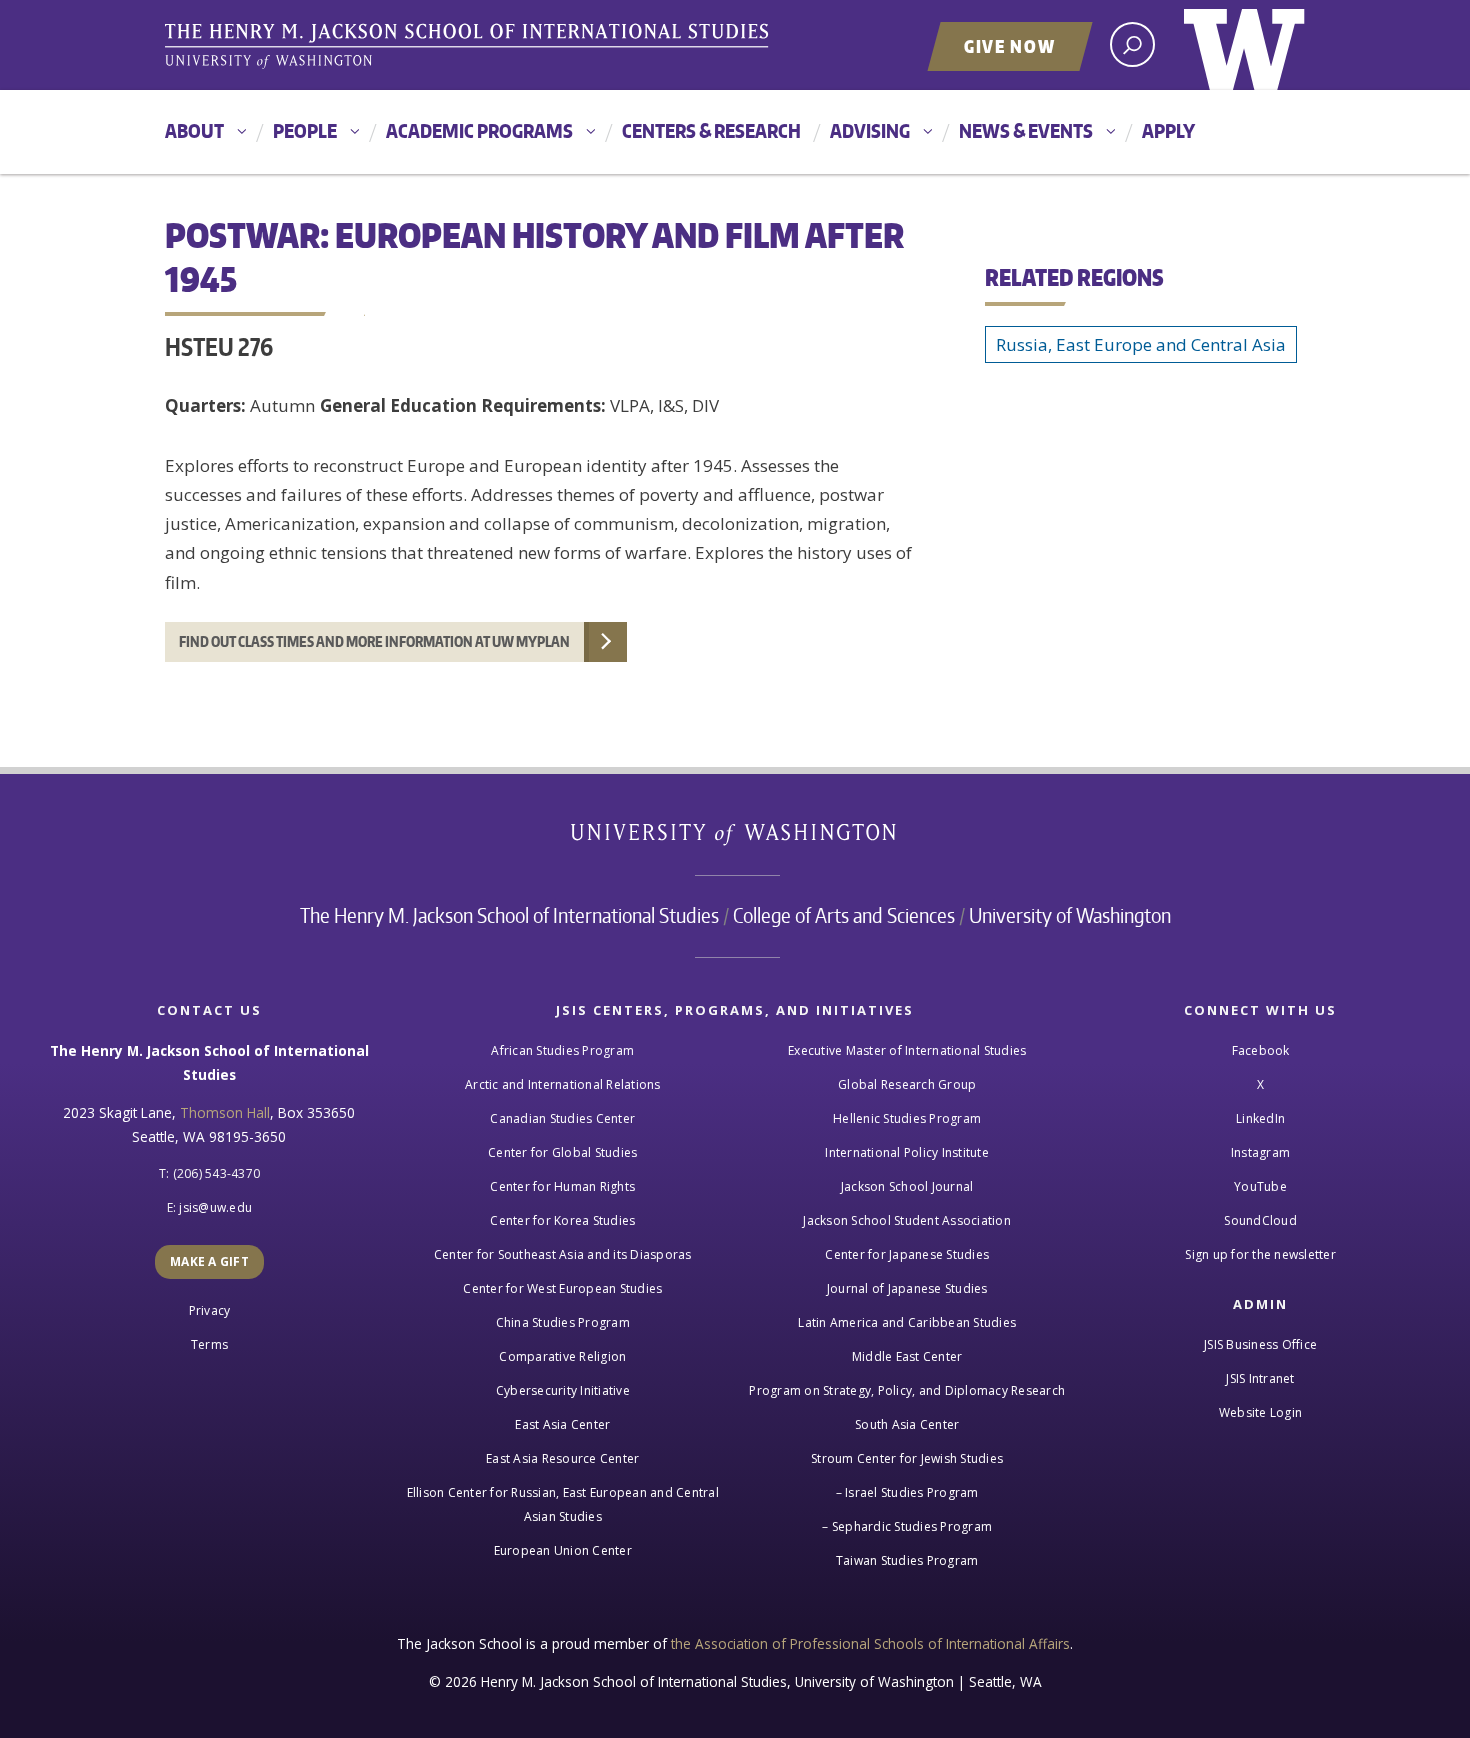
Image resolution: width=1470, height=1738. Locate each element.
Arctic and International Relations (563, 1084)
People (305, 130)
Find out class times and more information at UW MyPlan (374, 641)
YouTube (1260, 1186)
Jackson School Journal (907, 1186)
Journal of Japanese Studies (907, 1288)
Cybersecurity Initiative (563, 1390)
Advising (870, 130)
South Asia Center (907, 1424)
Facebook (1261, 1050)
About (194, 130)
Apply (1168, 130)
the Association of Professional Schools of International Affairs (870, 1643)
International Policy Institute (907, 1152)
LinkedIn (1260, 1118)
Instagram (1260, 1152)
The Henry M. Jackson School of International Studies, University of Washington (470, 47)
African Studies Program (562, 1050)
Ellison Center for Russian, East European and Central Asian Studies (563, 1504)
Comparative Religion (562, 1356)
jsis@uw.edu (215, 1207)
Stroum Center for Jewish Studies (907, 1458)
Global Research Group (907, 1084)
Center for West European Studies (562, 1288)
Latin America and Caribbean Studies (907, 1322)
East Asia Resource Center (562, 1458)
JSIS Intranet (1260, 1378)
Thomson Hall (225, 1112)
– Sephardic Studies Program (907, 1526)
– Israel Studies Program (907, 1492)
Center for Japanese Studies (907, 1254)
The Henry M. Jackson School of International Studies (509, 915)
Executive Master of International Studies (907, 1050)
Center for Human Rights (562, 1186)
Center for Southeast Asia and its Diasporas (563, 1254)
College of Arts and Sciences (844, 915)
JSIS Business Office (1260, 1344)
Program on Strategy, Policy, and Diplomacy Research (907, 1390)
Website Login (1260, 1412)
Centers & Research (711, 130)
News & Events (1026, 130)
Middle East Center (907, 1356)
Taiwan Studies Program (907, 1560)
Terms (209, 1344)
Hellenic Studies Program (907, 1118)
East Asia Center (562, 1424)
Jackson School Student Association (907, 1220)
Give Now (1010, 46)
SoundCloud (1260, 1220)
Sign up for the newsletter (1260, 1254)
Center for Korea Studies (562, 1220)
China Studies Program (563, 1322)
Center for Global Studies (562, 1152)
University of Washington (1244, 45)
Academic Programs (479, 130)
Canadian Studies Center (562, 1118)
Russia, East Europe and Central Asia (1141, 344)
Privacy (210, 1310)
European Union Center (563, 1550)
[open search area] (1132, 44)
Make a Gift (209, 1261)
